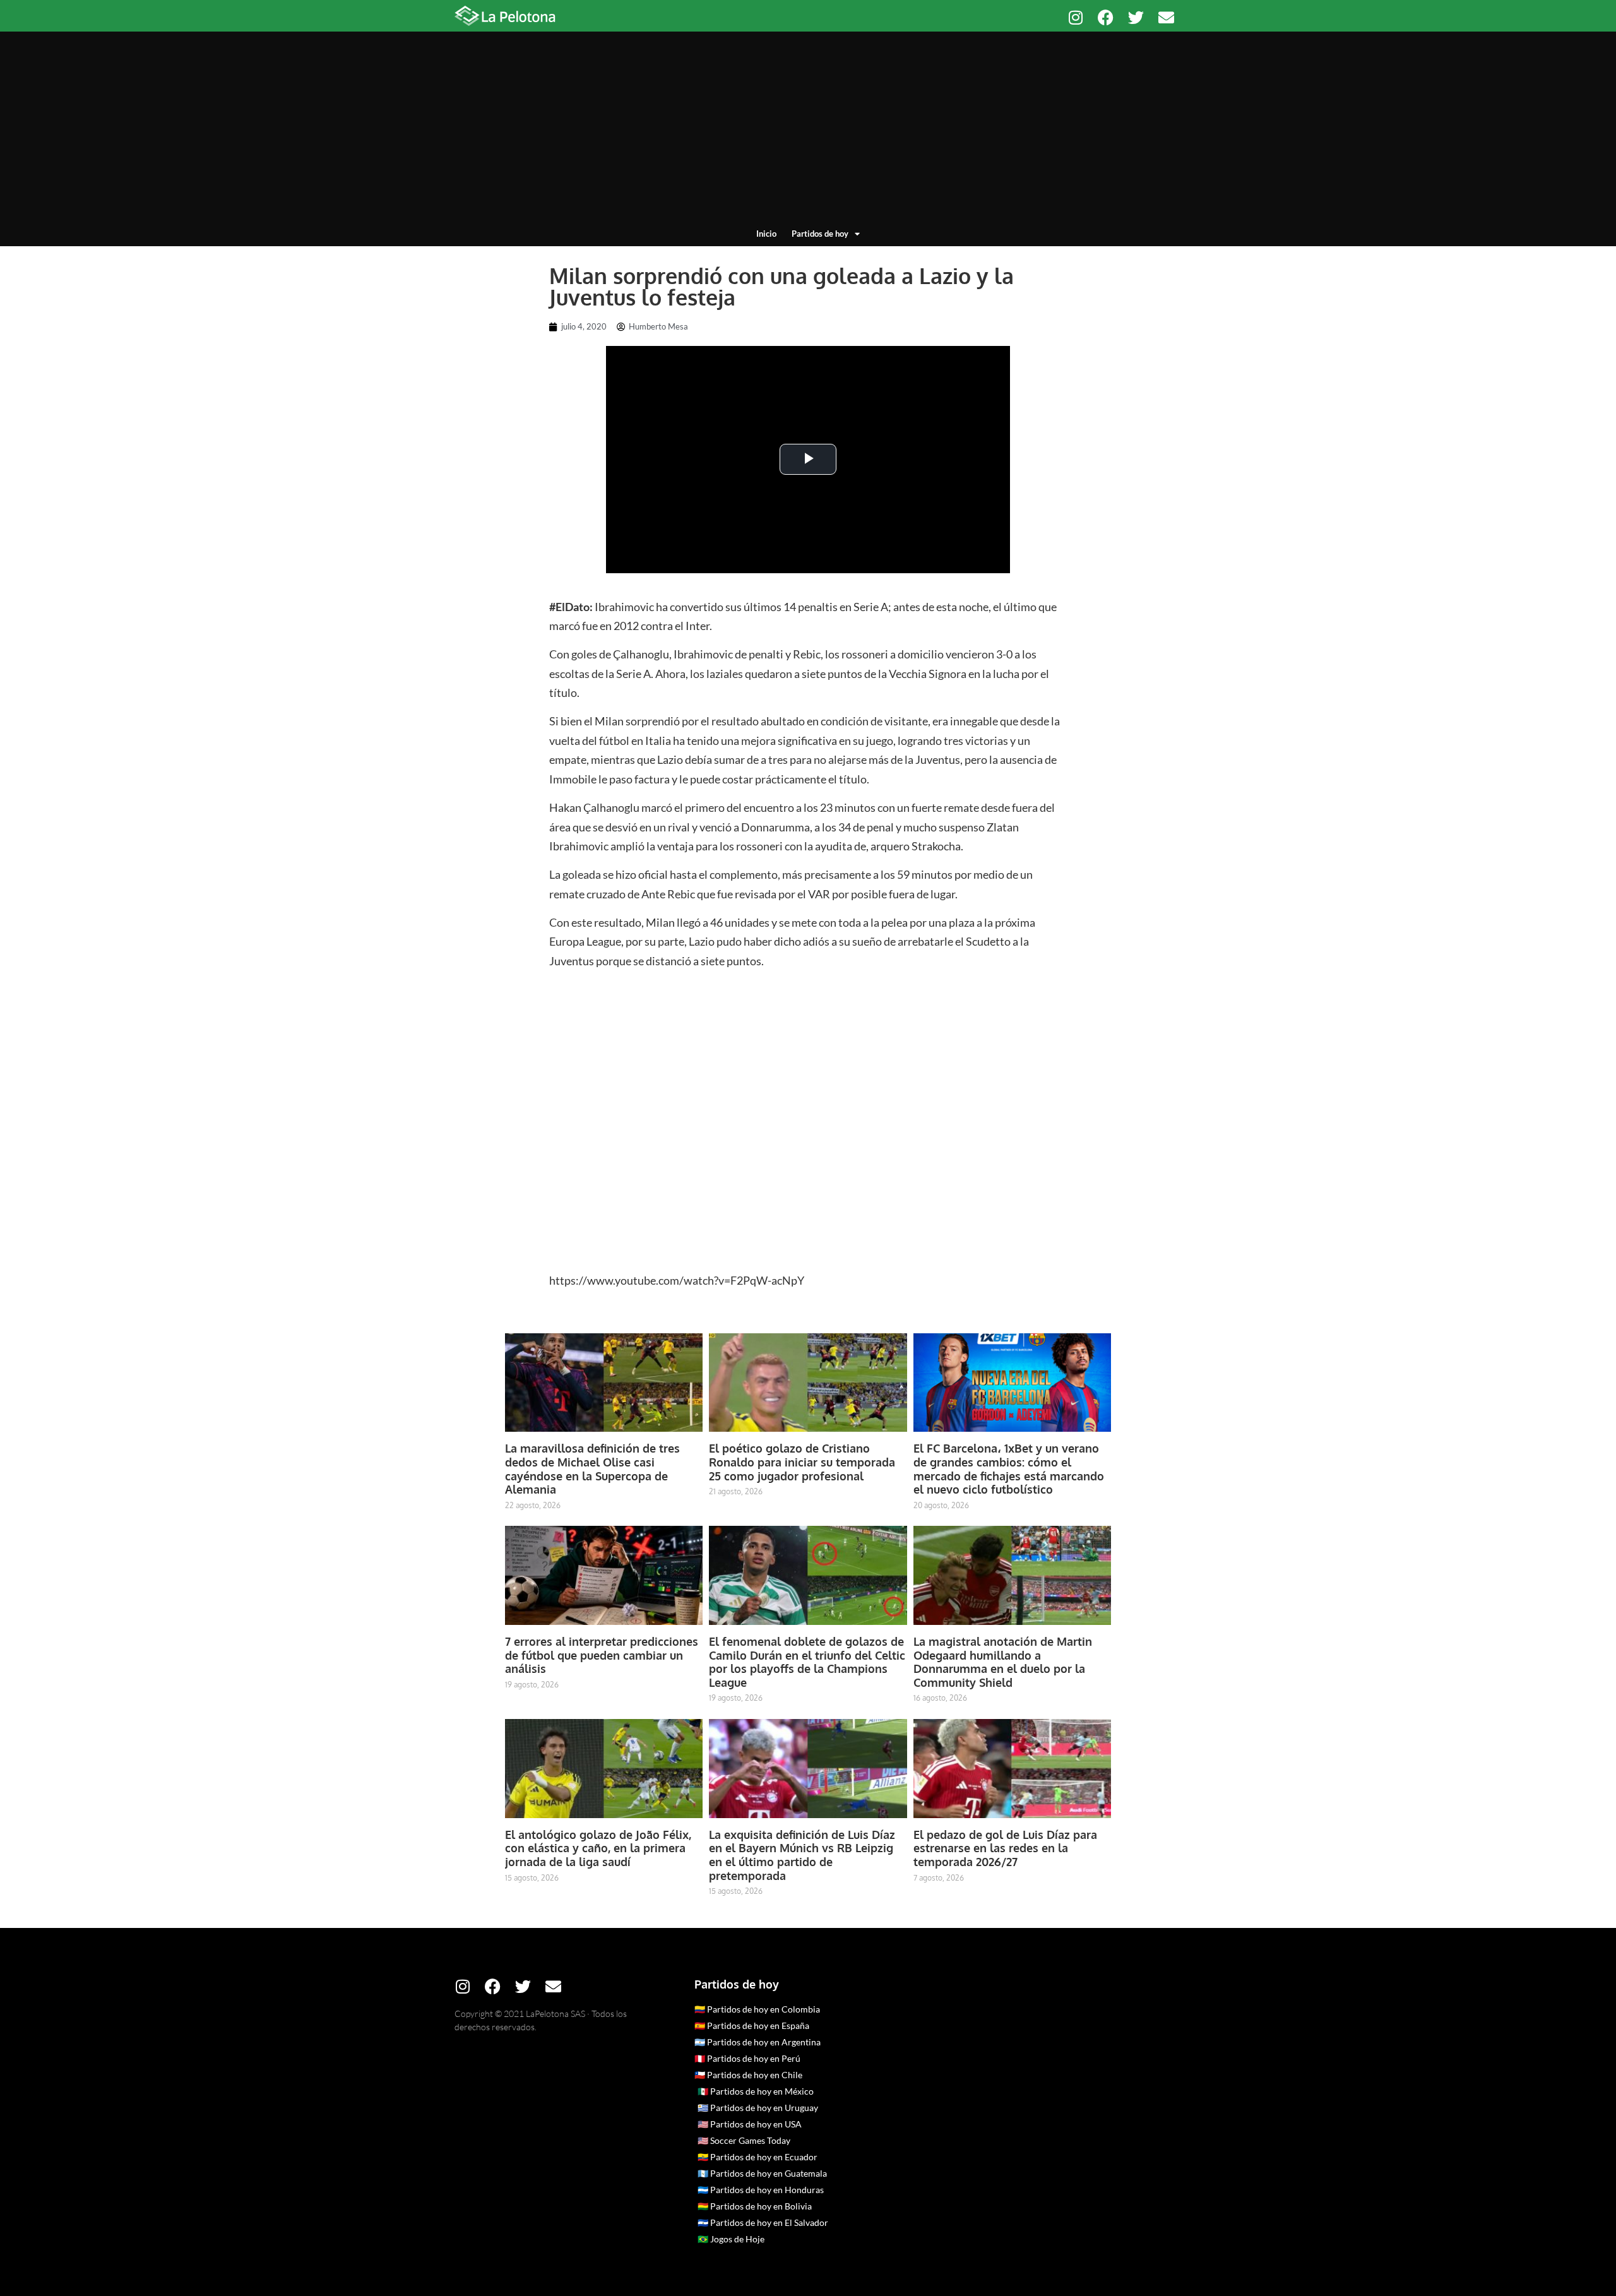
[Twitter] (1136, 17)
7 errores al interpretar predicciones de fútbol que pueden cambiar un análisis (602, 1655)
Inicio (766, 234)
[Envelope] (1166, 17)
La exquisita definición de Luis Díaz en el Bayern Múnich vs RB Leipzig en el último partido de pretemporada (802, 1855)
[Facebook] (1106, 17)
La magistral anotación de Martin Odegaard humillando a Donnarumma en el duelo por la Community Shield (1003, 1662)
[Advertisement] (808, 133)
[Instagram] (1075, 17)
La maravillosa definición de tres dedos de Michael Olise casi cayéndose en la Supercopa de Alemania (592, 1469)
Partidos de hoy (820, 234)
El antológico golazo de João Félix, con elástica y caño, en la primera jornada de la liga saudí (598, 1848)
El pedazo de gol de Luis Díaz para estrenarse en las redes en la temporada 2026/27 (1005, 1848)
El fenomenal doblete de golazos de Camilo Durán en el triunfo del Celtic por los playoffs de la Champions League (807, 1662)
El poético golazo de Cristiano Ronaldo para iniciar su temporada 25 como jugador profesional (802, 1462)
